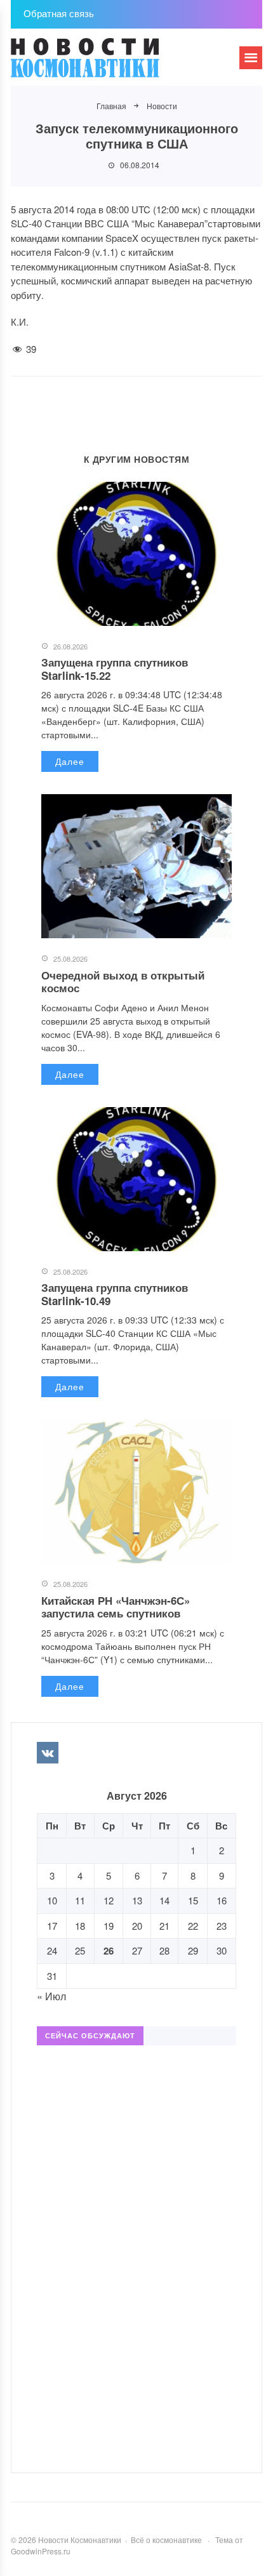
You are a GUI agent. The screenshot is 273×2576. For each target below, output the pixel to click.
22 (193, 1926)
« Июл (51, 1996)
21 (164, 1926)
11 (80, 1900)
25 (80, 1950)
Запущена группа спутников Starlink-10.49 (115, 1294)
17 (52, 1926)
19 (109, 1926)
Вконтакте (48, 1753)
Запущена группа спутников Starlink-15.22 (115, 668)
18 (80, 1926)
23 (222, 1926)
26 (109, 1951)
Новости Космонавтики (106, 63)
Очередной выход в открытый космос (123, 981)
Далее (70, 761)
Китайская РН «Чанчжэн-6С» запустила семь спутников (116, 1607)
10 (52, 1900)
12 (109, 1900)
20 (137, 1926)
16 (222, 1900)
